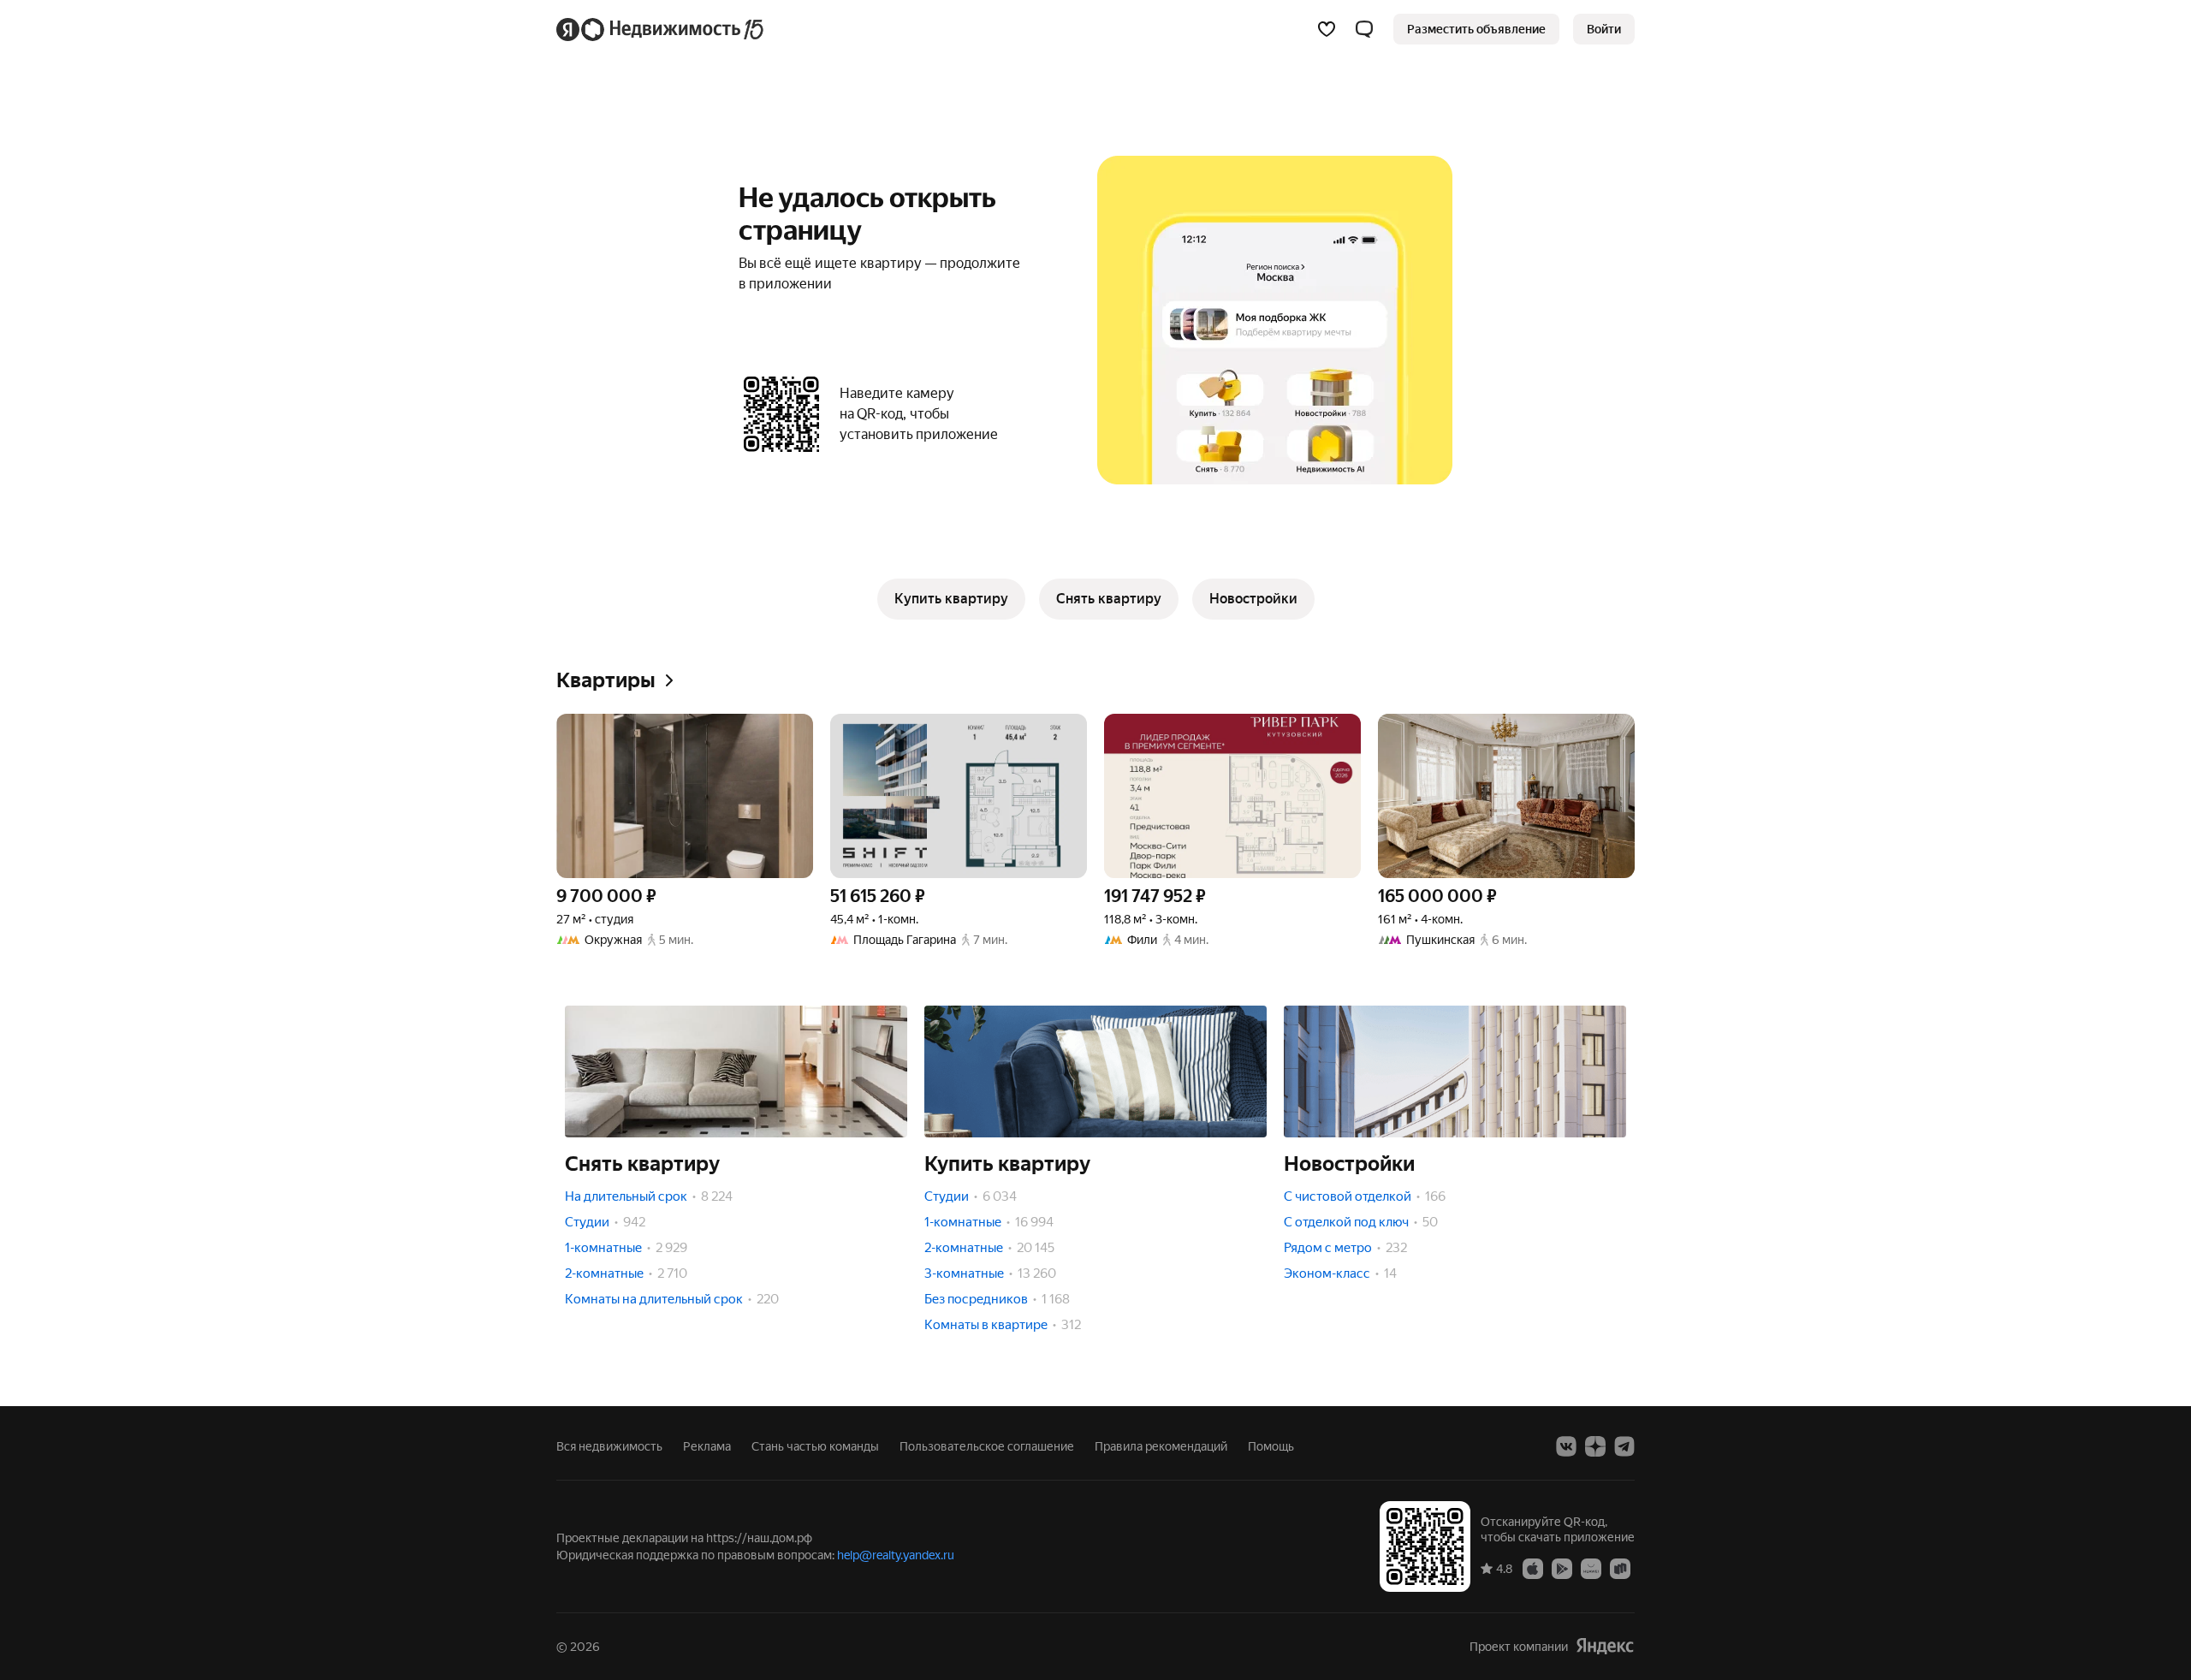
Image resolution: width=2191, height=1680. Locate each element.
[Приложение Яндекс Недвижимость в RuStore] (1620, 1568)
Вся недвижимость (609, 1446)
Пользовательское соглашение (987, 1446)
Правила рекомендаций (1161, 1446)
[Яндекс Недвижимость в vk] (1566, 1446)
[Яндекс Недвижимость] (661, 29)
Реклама (707, 1446)
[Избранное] (1327, 29)
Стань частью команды (815, 1446)
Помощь (1271, 1446)
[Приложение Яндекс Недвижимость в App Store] (1533, 1568)
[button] (1364, 29)
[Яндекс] (1605, 1646)
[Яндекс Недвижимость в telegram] (1624, 1446)
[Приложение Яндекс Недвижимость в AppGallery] (1591, 1568)
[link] (1604, 29)
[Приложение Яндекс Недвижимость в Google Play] (1562, 1568)
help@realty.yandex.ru (896, 1555)
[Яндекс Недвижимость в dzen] (1595, 1446)
